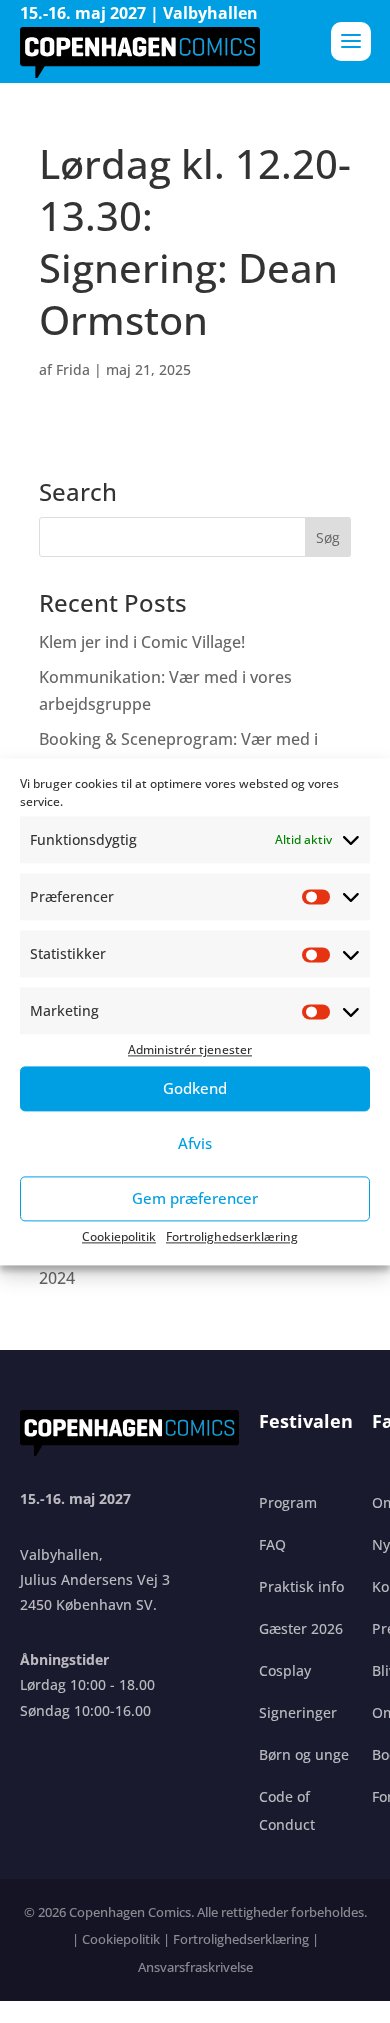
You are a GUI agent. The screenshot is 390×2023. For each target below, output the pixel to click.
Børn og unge (304, 1754)
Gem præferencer (195, 1198)
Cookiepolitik (119, 1236)
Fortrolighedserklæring (232, 1236)
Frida (73, 369)
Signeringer (298, 1712)
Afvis (195, 1143)
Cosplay (285, 1670)
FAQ (272, 1544)
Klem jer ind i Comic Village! (142, 642)
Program (288, 1502)
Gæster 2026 (301, 1628)
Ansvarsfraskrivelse (195, 1967)
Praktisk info (301, 1586)
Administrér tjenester (190, 1050)
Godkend (195, 1088)
